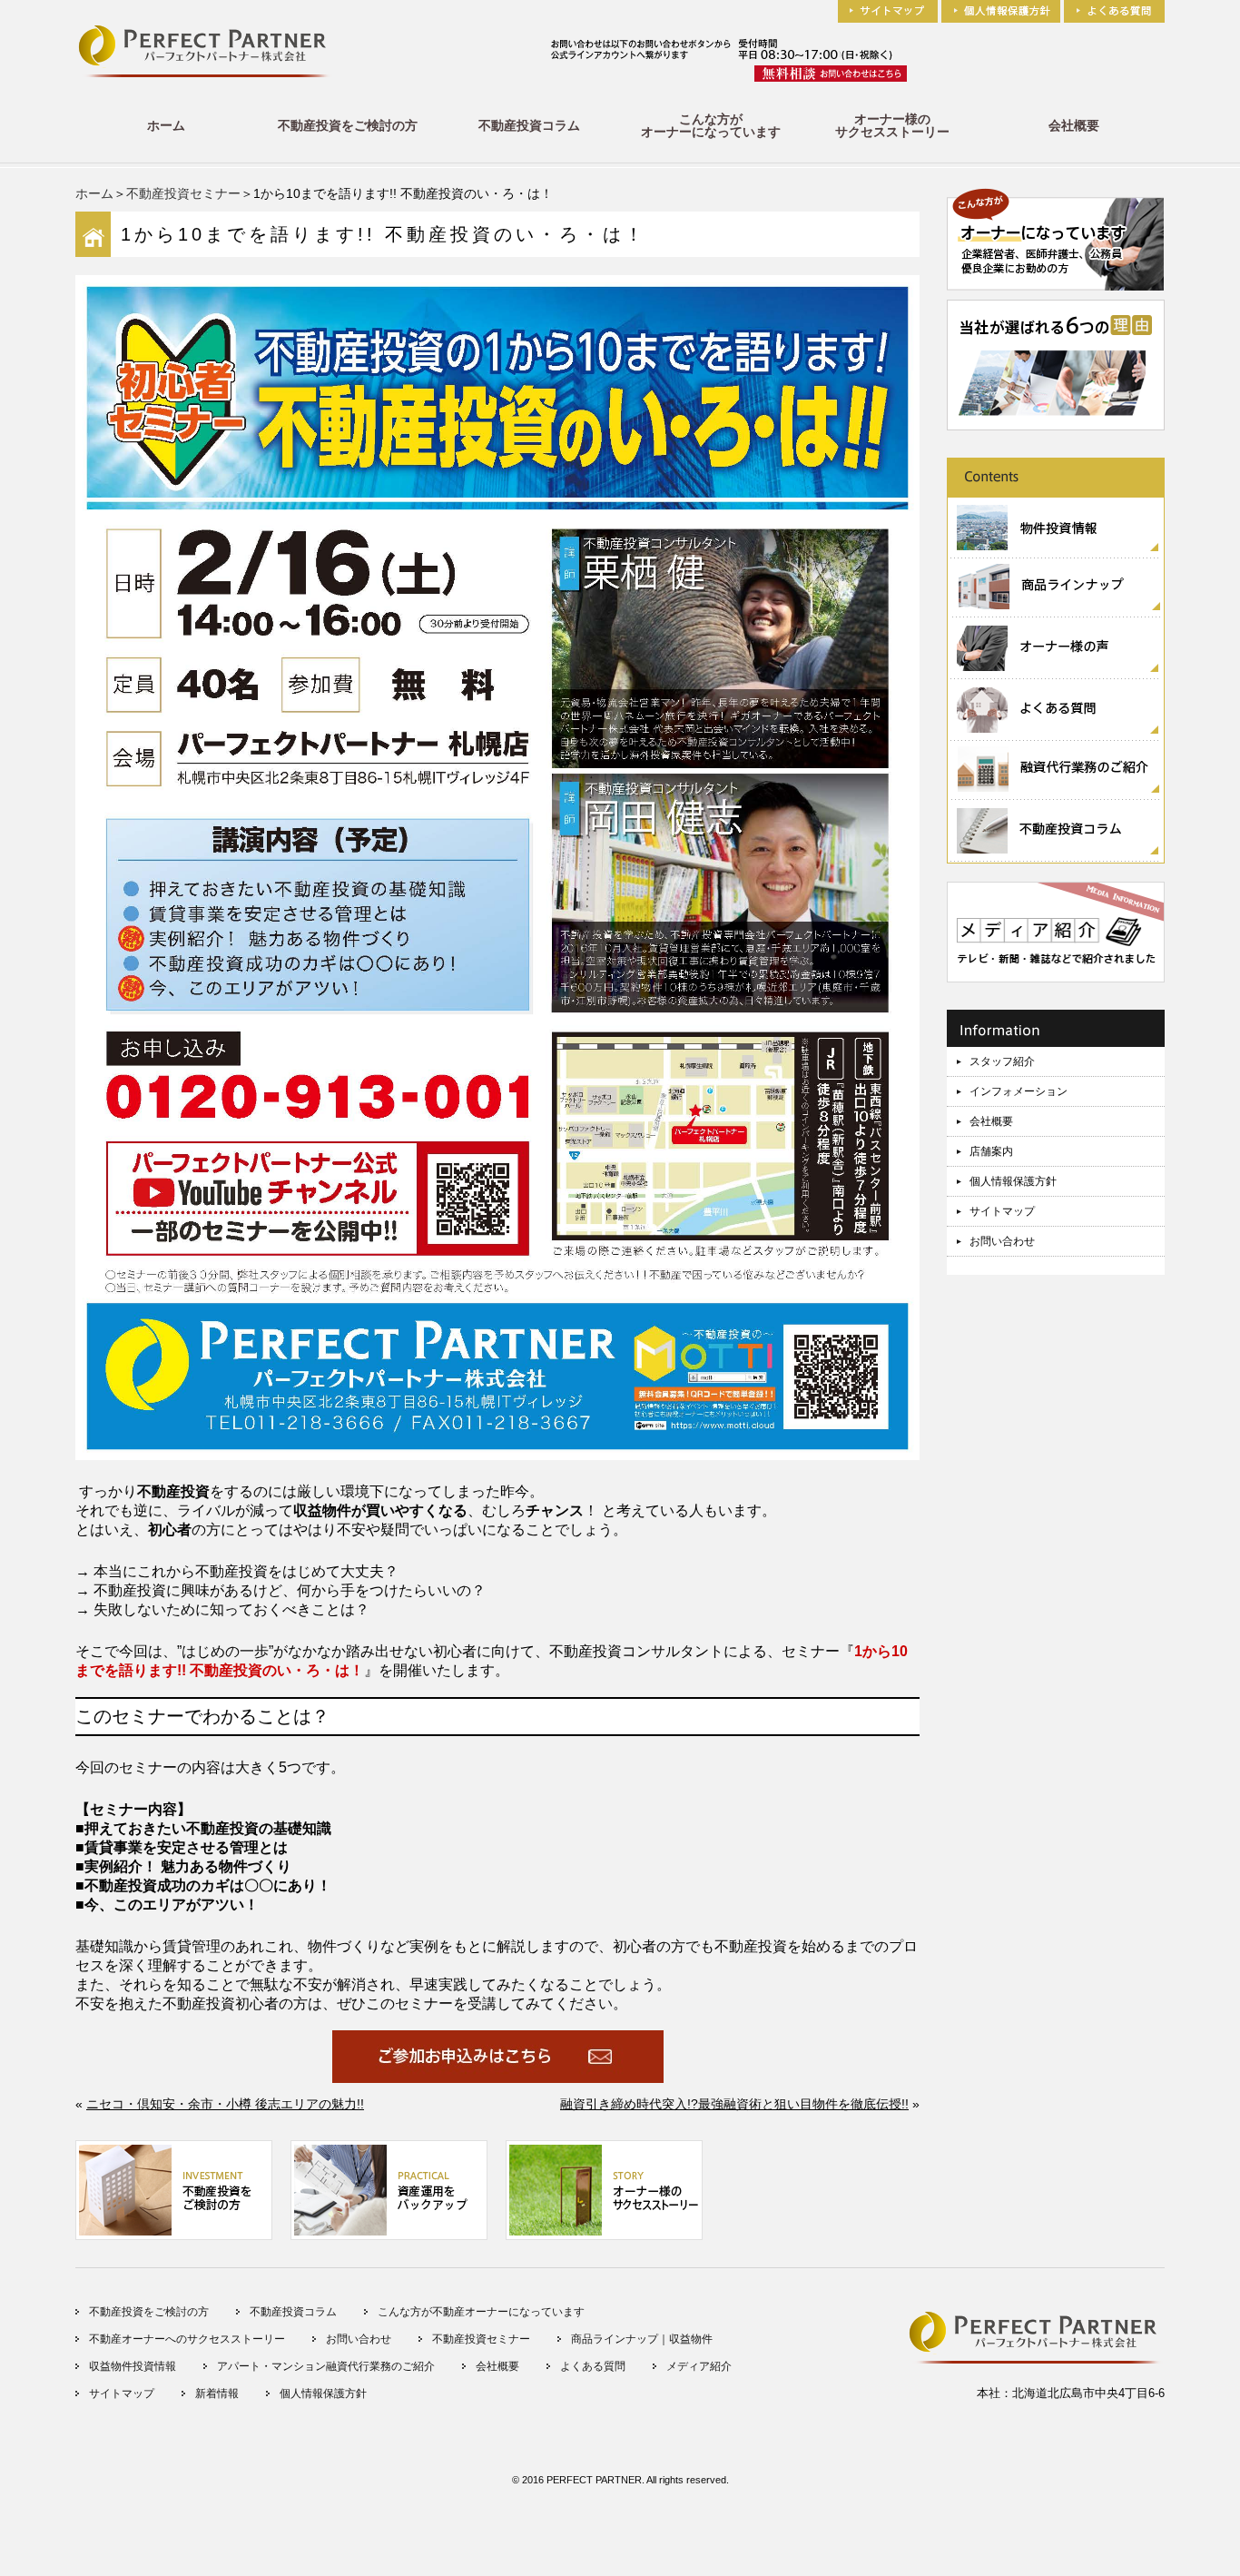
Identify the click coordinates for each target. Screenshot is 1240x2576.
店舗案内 (991, 1151)
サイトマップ (1002, 1211)
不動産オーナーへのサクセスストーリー (187, 2339)
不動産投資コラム (529, 125)
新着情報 (217, 2393)
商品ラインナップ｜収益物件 (642, 2339)
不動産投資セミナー (183, 193)
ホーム (166, 125)
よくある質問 (593, 2366)
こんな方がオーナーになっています (711, 125)
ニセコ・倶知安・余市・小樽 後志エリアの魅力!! (225, 2104)
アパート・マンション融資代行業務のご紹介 (326, 2366)
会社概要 (1074, 125)
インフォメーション (1019, 1091)
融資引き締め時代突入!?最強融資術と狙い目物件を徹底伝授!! (734, 2104)
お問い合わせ (1002, 1241)
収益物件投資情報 (133, 2366)
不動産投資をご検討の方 (348, 125)
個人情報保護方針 (1013, 1181)
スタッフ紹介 (1002, 1061)
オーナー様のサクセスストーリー (892, 125)
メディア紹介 (699, 2366)
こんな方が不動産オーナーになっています (481, 2312)
